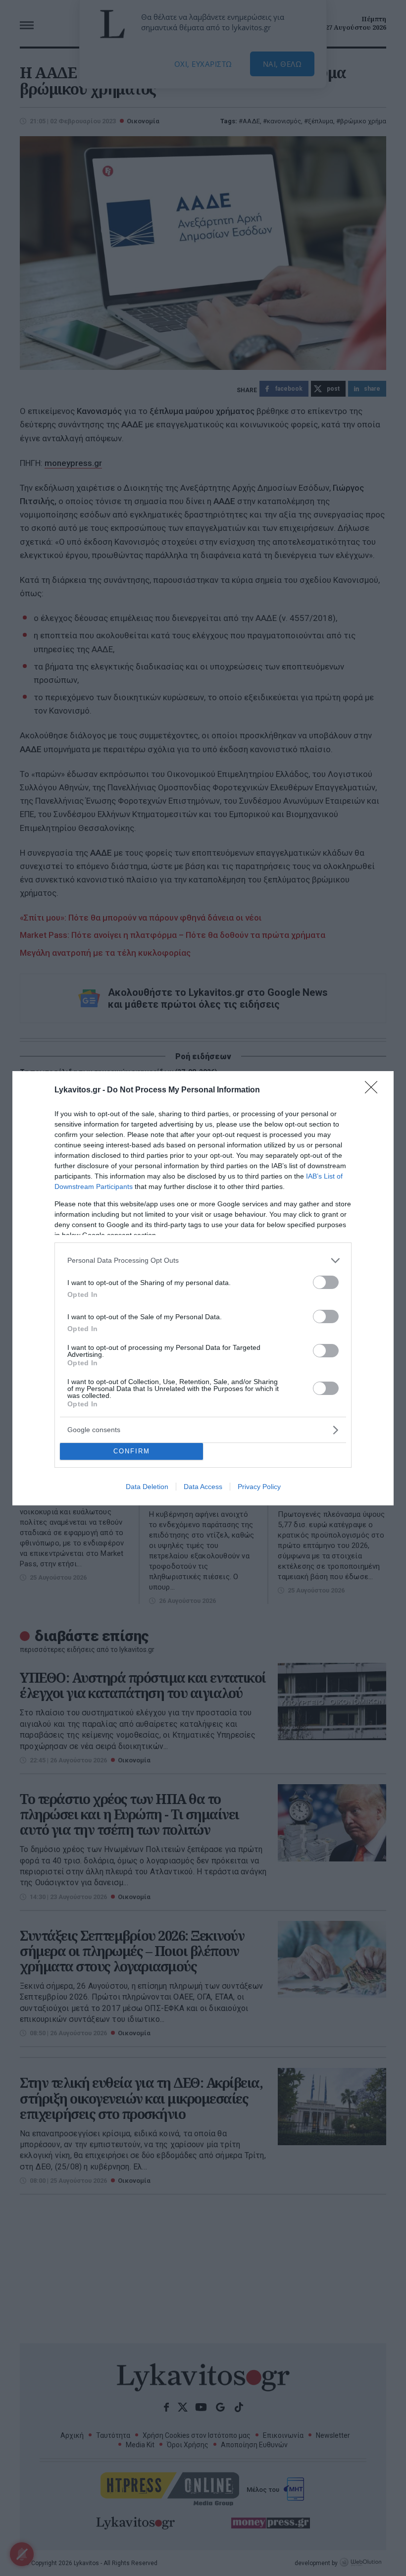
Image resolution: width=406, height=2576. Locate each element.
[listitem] (203, 1261)
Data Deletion (147, 1487)
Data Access (203, 1487)
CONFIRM (132, 1451)
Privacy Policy (259, 1487)
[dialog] (203, 1288)
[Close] (374, 1090)
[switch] (326, 1282)
